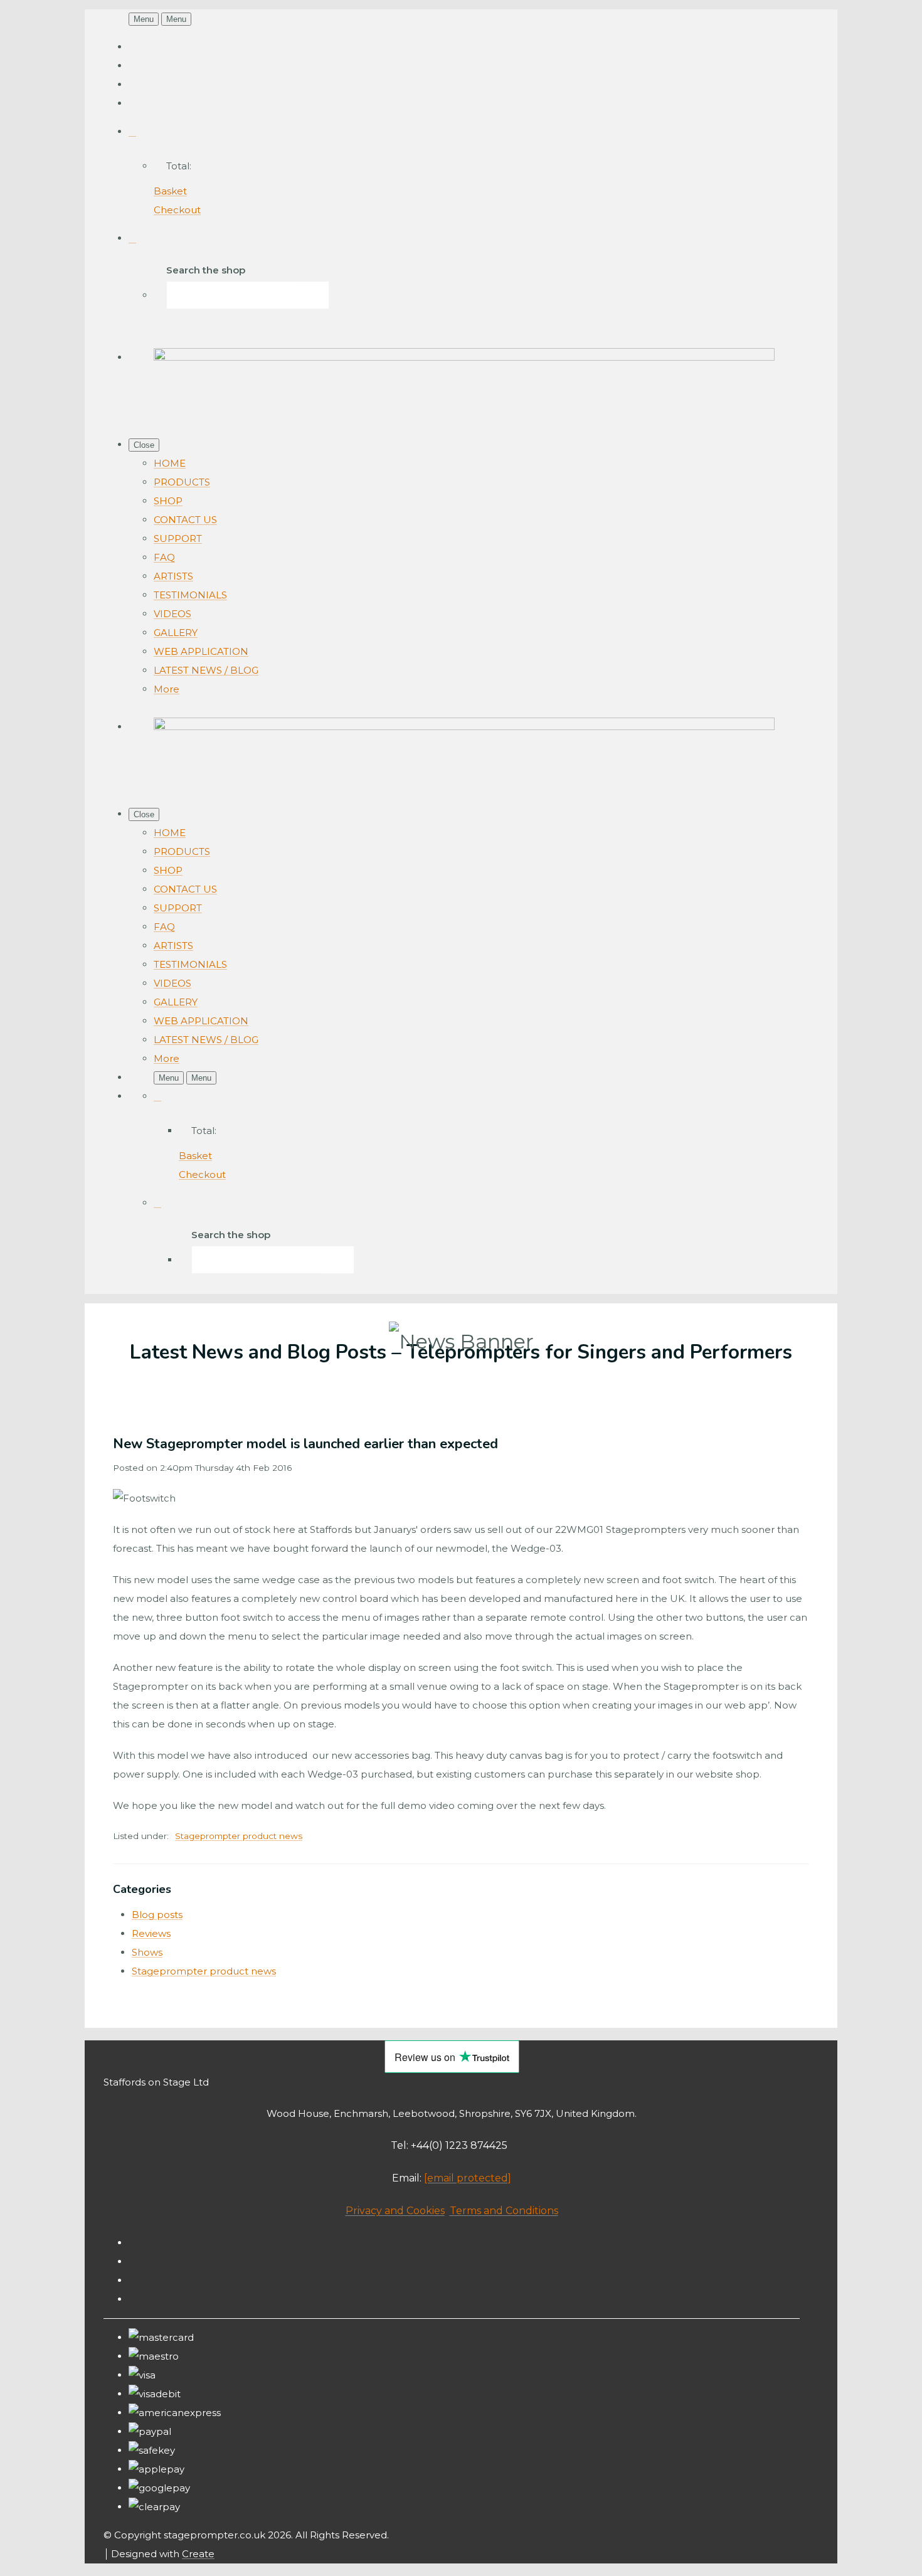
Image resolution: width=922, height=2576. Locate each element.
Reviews (151, 1933)
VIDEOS (172, 614)
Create (198, 2554)
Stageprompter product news (239, 1836)
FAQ (164, 557)
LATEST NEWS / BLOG (206, 670)
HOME (170, 463)
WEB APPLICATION (201, 651)
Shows (147, 1952)
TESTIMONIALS (190, 595)
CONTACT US (185, 520)
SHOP (168, 501)
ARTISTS (173, 576)
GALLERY (176, 633)
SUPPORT (178, 538)
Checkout (177, 210)
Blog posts (157, 1915)
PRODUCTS (182, 482)
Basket (170, 191)
